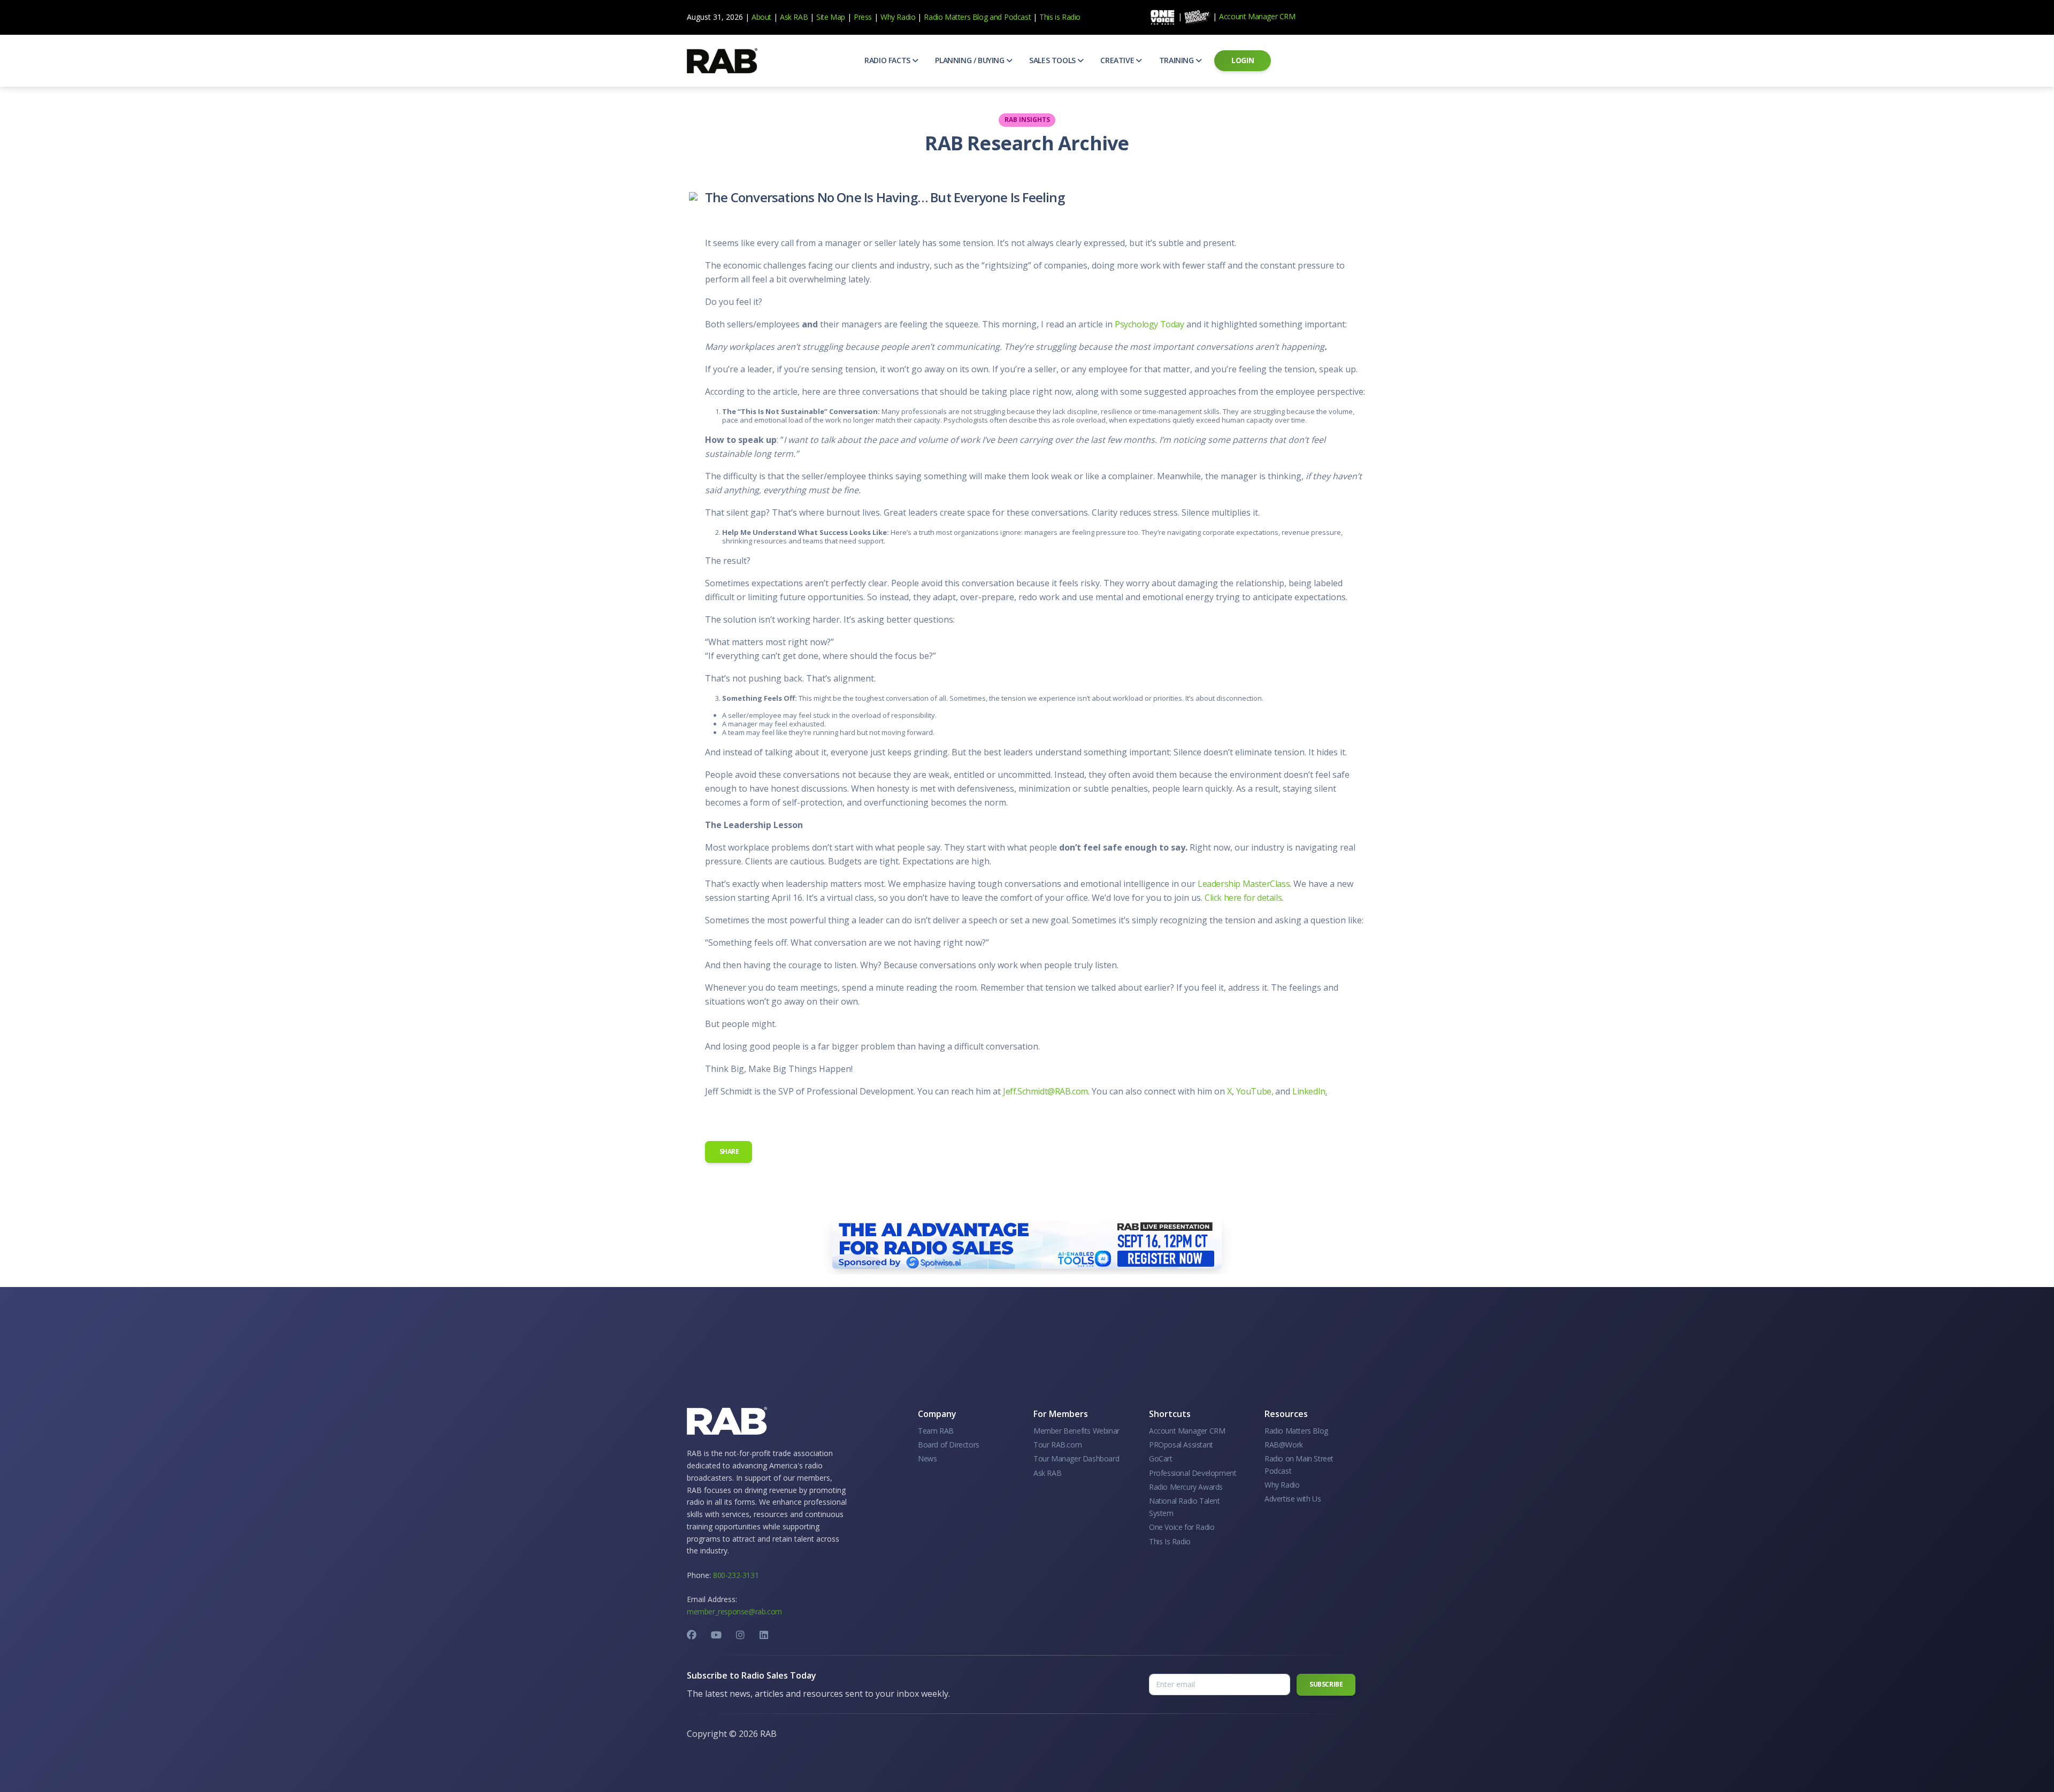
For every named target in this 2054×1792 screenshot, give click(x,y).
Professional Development (1193, 1473)
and (996, 17)
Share (729, 1151)
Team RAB (936, 1431)
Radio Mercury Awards (1186, 1487)
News (927, 1458)
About (761, 17)
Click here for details (1243, 898)
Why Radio (898, 17)
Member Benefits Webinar (1076, 1431)
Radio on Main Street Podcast (1299, 1464)
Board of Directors (949, 1445)
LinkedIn (1308, 1091)
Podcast (1017, 17)
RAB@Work (1284, 1445)
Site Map (831, 17)
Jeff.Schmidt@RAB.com (1045, 1091)
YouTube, (1255, 1091)
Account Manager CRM (1257, 16)
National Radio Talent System (1185, 1507)
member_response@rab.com (734, 1611)
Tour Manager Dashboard (1076, 1458)
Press (863, 17)
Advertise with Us (1293, 1499)
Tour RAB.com (1057, 1445)
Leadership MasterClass (1244, 884)
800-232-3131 (736, 1575)
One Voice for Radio (1182, 1527)
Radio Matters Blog (956, 17)
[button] (891, 60)
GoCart (1161, 1458)
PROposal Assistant (1181, 1445)
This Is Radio (1170, 1541)
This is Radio (1060, 17)
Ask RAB (794, 17)
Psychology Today (1149, 324)
